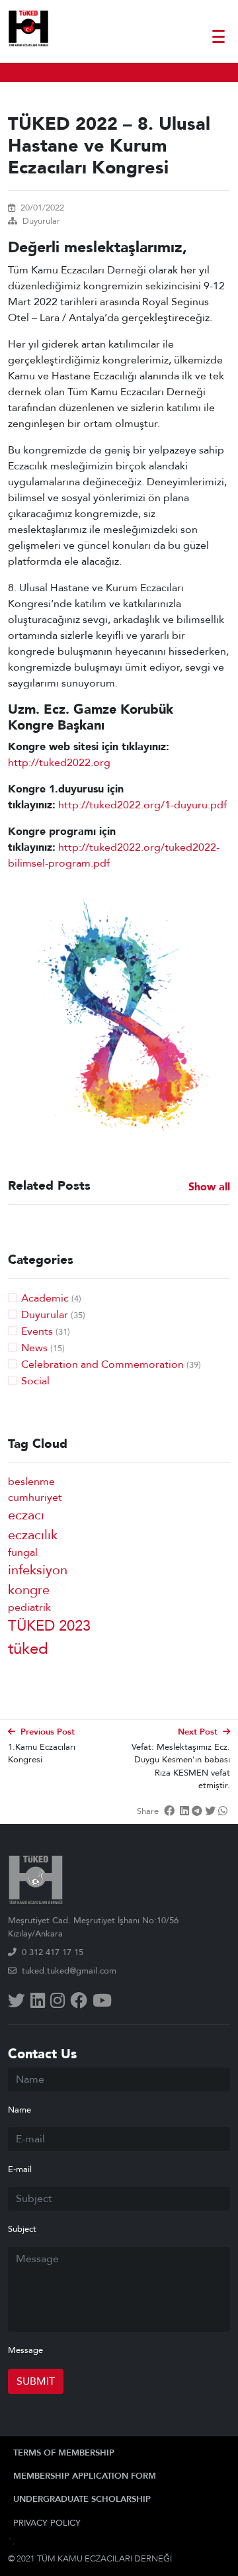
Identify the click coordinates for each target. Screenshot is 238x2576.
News (34, 1348)
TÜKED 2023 (49, 1626)
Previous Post (48, 1732)
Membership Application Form (85, 2476)
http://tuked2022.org (59, 763)
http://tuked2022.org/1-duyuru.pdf (142, 805)
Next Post (198, 1732)
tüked (28, 1649)
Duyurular (41, 221)
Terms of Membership (64, 2453)
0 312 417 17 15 (53, 1952)
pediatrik (29, 1607)
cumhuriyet (35, 1498)
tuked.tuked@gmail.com (69, 1971)
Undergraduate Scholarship (82, 2499)
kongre (29, 1590)
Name (20, 2110)
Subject (22, 2229)
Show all (209, 1187)
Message (25, 2350)
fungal (23, 1552)
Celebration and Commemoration (102, 1364)
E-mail (20, 2170)
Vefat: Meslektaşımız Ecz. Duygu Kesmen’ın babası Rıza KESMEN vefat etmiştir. (181, 1766)
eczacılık (33, 1535)
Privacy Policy (47, 2523)
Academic (45, 1298)
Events (37, 1331)
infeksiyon (38, 1570)
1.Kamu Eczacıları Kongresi (42, 1753)
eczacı (26, 1515)
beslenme (31, 1482)
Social (35, 1381)
